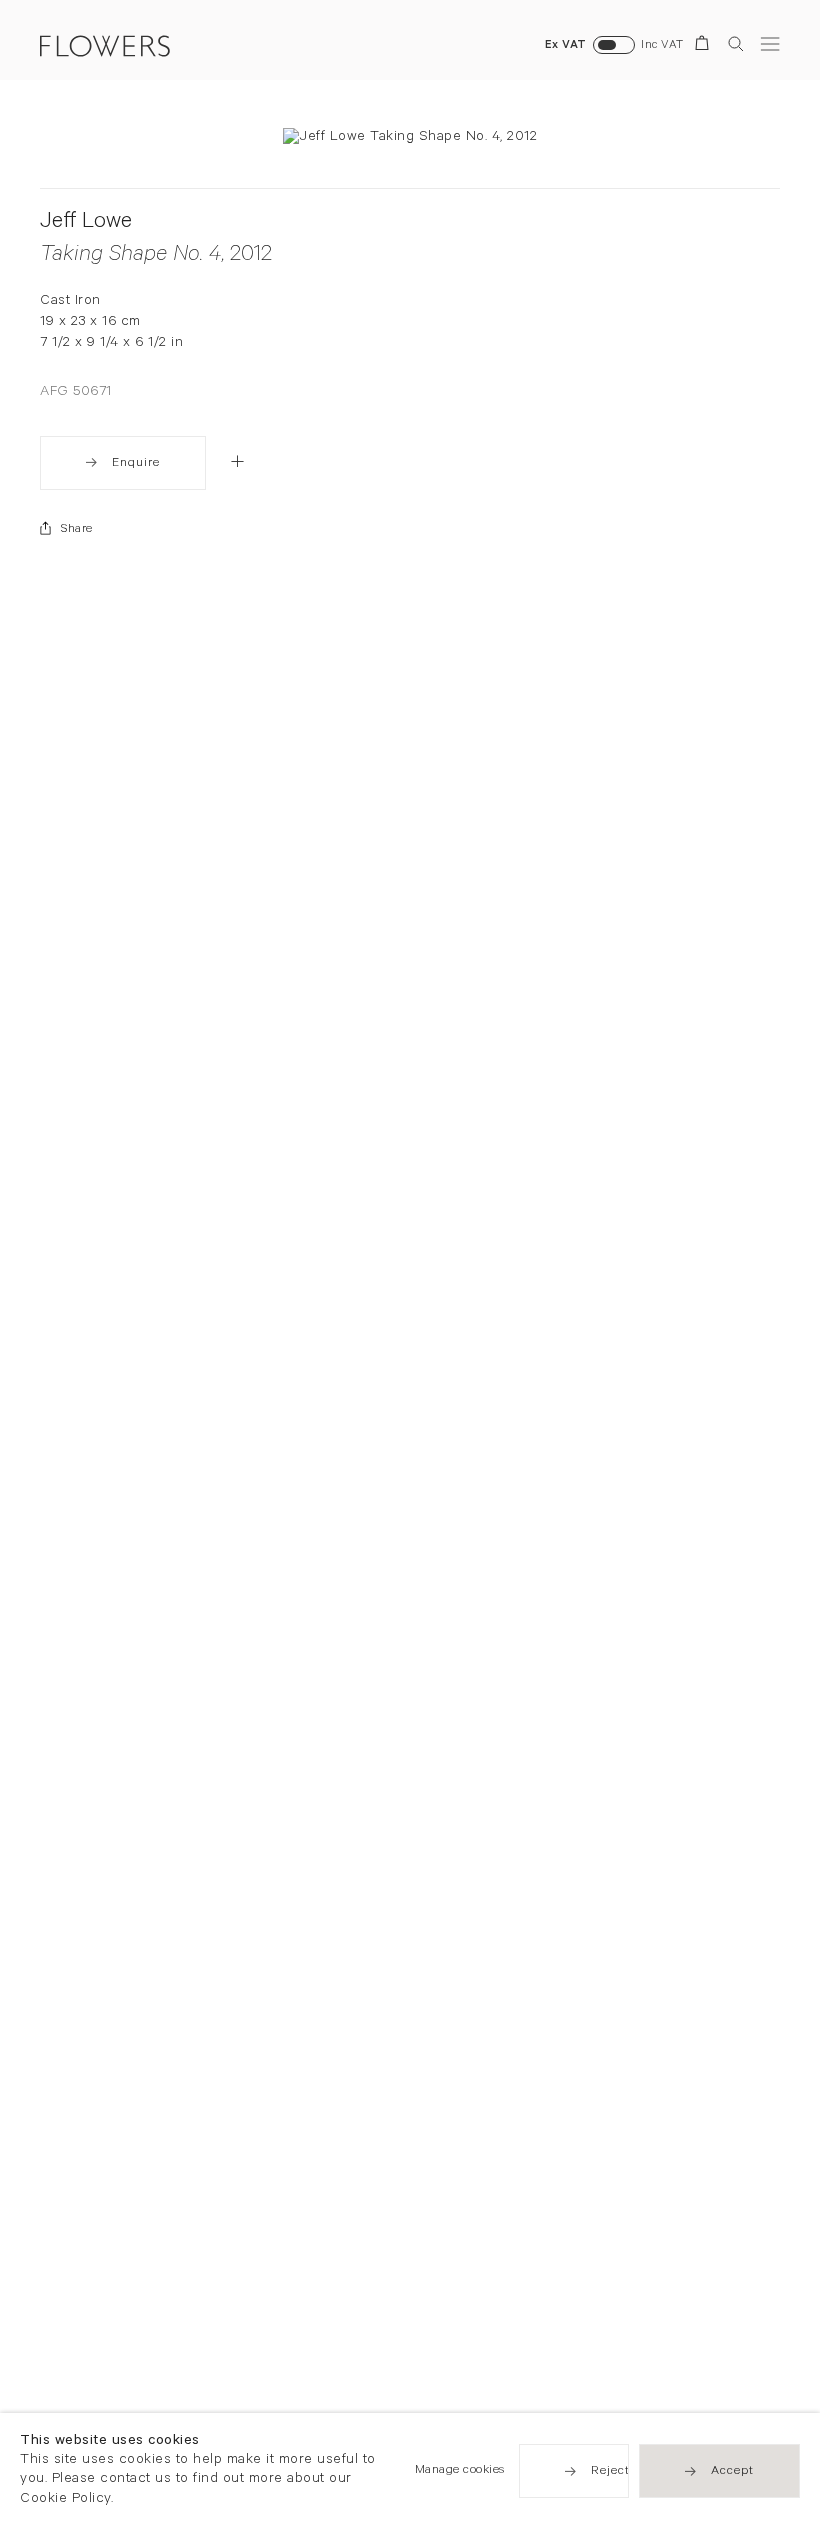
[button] (237, 461)
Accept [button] (732, 2473)
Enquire (136, 464)
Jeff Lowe (86, 223)
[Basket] (705, 46)
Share (77, 530)
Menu (770, 43)
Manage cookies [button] (460, 2472)
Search (736, 43)
